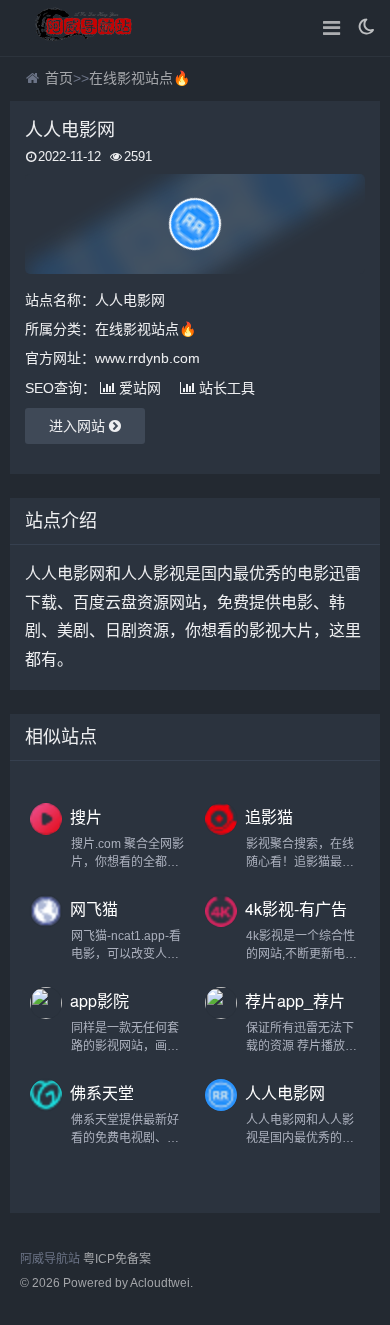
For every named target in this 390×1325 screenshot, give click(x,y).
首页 (59, 78)
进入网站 (79, 426)
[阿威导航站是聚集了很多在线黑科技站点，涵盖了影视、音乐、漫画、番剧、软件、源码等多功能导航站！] (85, 28)
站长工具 (227, 388)
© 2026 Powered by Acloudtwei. (106, 1283)
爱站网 (140, 388)
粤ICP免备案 (117, 1259)
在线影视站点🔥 (139, 78)
